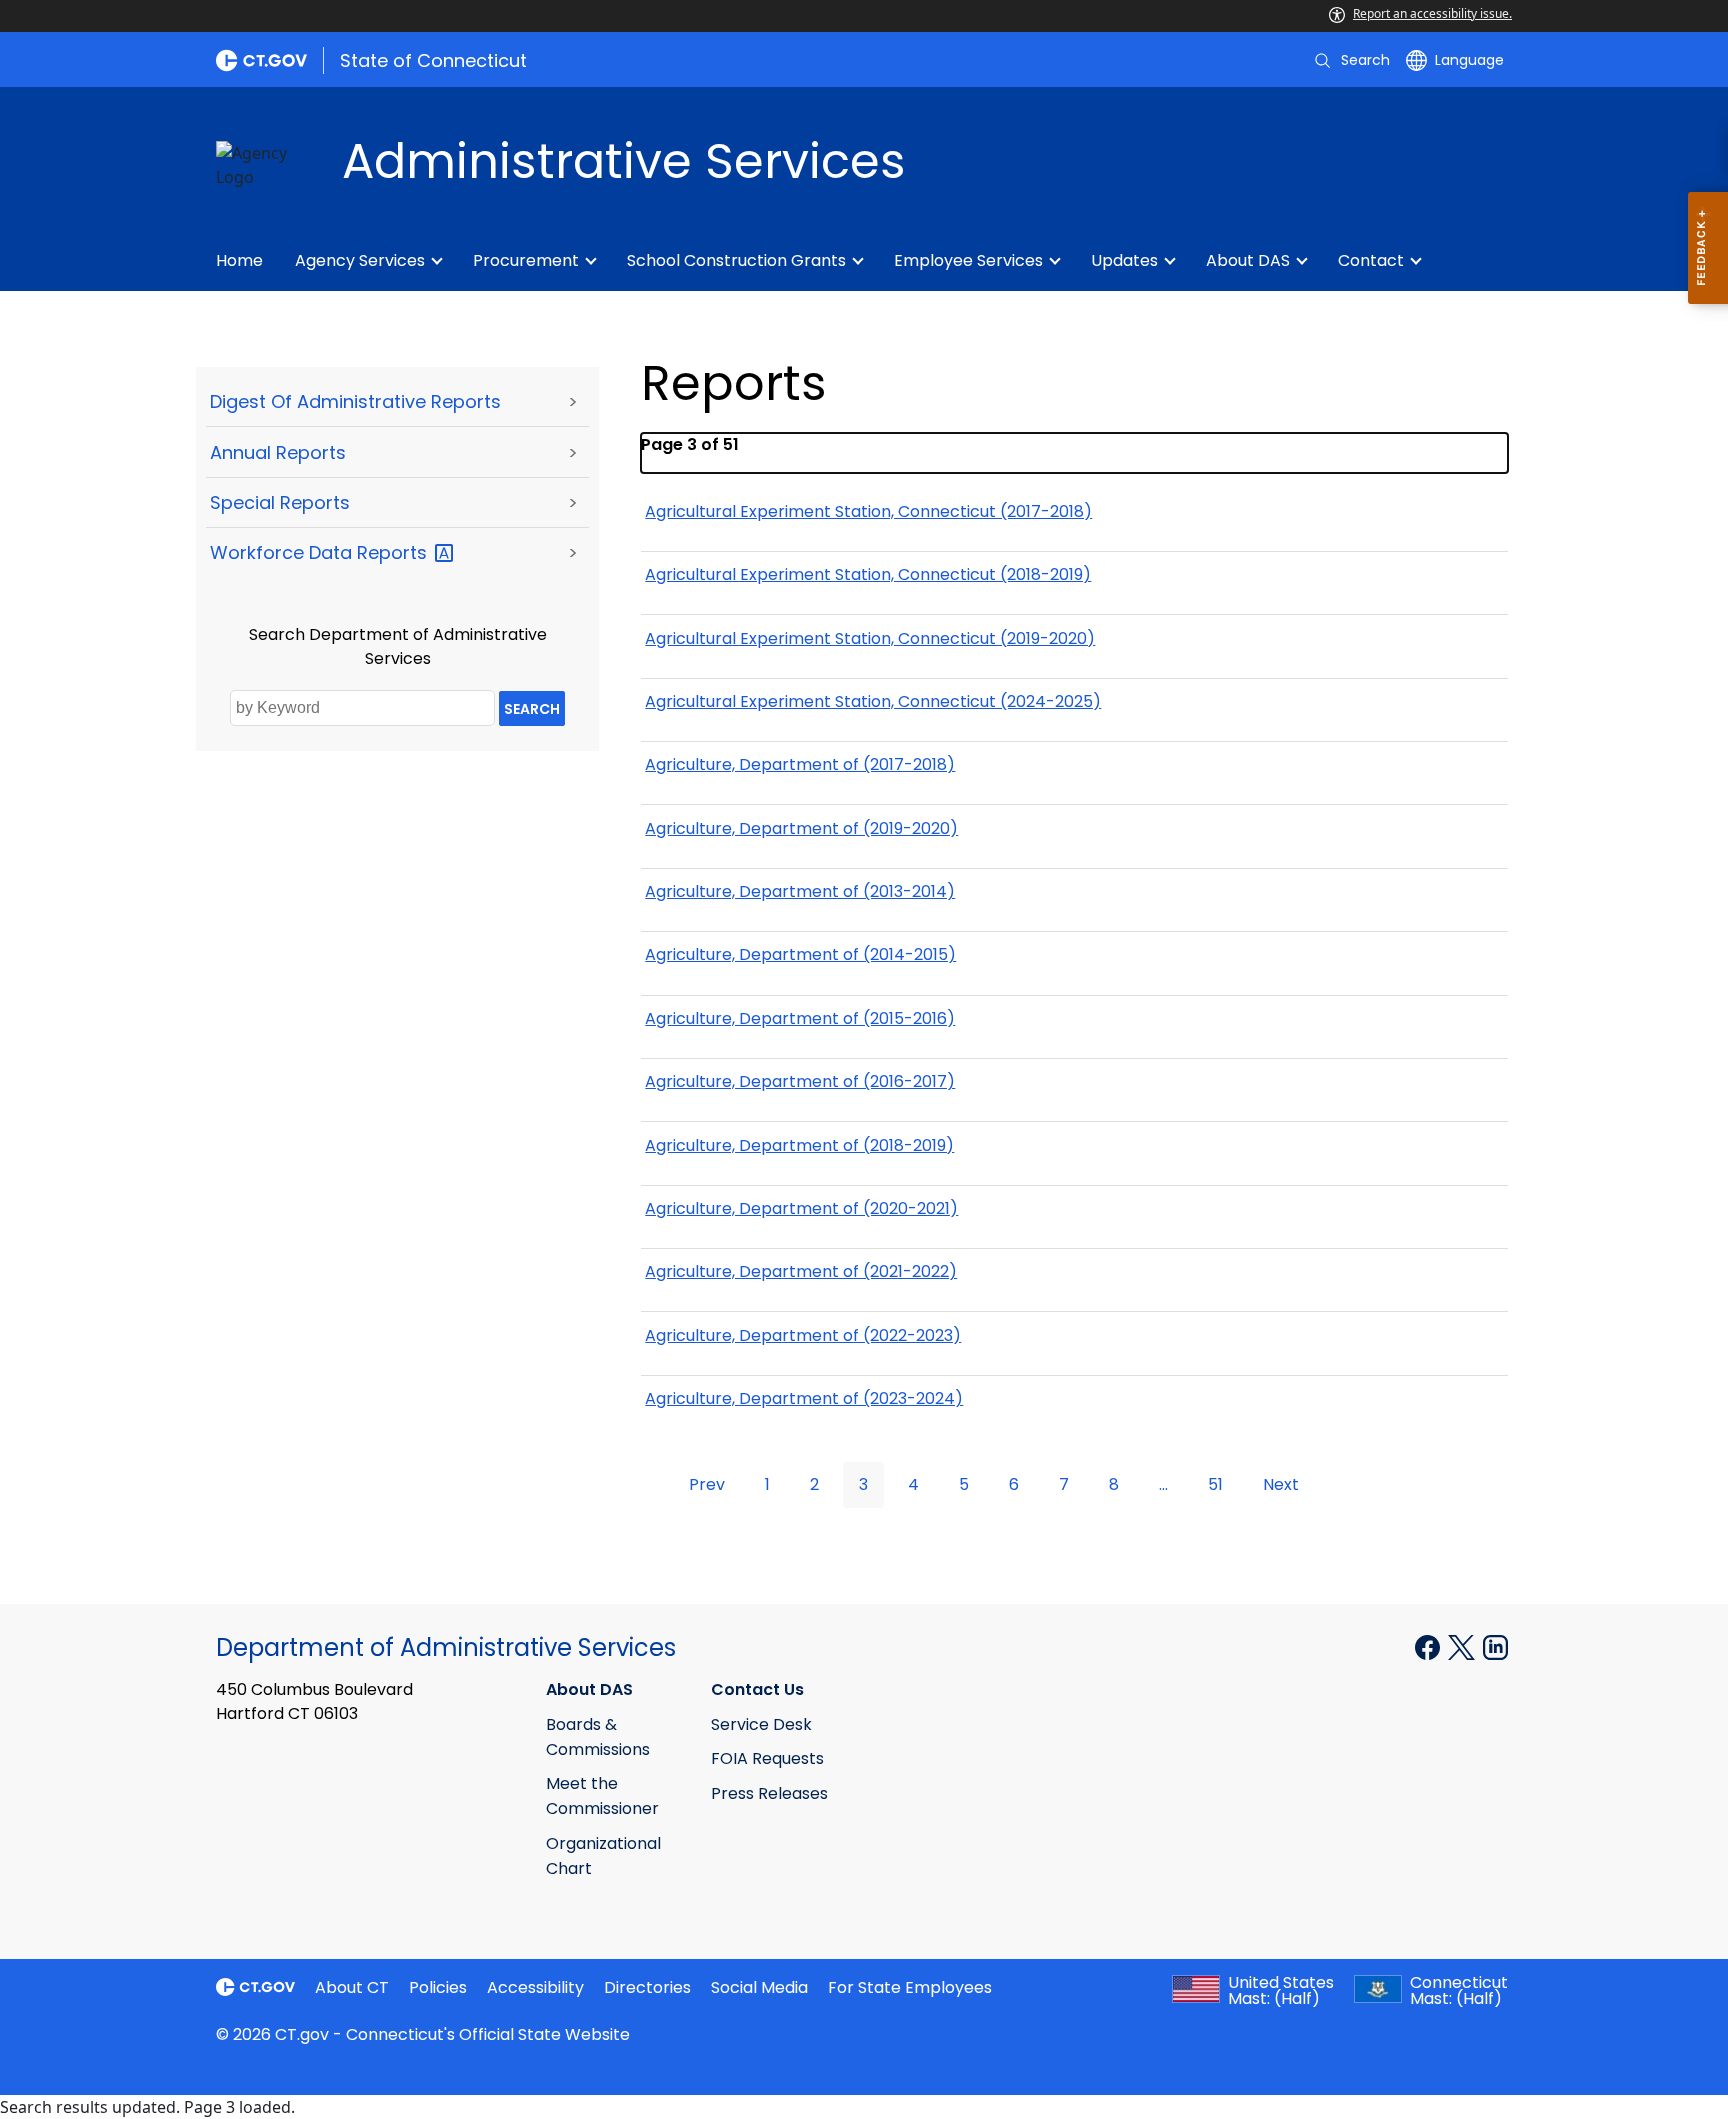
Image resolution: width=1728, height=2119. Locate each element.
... (1163, 1484)
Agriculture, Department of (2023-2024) (804, 1398)
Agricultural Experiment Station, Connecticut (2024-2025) (873, 701)
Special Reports (280, 502)
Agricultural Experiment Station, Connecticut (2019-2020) (870, 638)
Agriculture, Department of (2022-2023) (803, 1335)
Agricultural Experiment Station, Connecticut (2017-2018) (868, 511)
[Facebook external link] (1429, 1646)
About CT (352, 1987)
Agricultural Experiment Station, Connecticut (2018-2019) (868, 574)
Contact (1371, 260)
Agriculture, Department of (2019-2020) (801, 828)
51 (1215, 1484)
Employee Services (968, 260)
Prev (707, 1484)
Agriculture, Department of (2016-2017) (800, 1081)
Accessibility (535, 1987)
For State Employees (910, 1987)
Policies (438, 1987)
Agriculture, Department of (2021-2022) (801, 1271)
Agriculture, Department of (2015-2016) (800, 1018)
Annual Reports (278, 452)
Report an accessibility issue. (1432, 13)
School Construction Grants (736, 260)
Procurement (526, 260)
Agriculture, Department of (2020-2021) (801, 1208)
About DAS (1248, 260)
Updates (1124, 260)
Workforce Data (321, 552)
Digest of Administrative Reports (355, 401)
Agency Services (360, 260)
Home (239, 260)
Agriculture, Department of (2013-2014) (800, 891)
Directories (647, 1987)
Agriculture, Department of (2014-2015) (800, 954)
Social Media (759, 1987)
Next (1281, 1484)
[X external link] (1463, 1646)
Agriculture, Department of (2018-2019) (799, 1145)
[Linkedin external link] (1495, 1646)
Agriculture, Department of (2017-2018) (800, 764)
